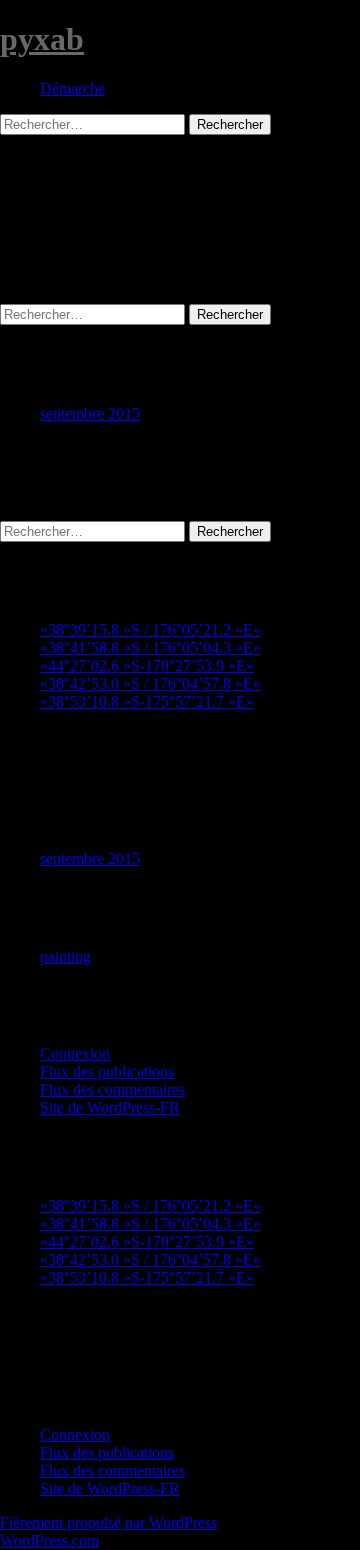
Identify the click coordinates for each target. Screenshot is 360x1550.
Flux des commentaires (112, 1089)
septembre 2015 (90, 413)
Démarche (72, 88)
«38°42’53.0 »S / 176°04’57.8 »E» (150, 683)
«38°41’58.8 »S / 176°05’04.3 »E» (150, 647)
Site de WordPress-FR (110, 1107)
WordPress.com (49, 1540)
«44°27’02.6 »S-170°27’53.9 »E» (147, 665)
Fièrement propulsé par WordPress (108, 1522)
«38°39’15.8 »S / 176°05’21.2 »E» (150, 629)
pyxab (42, 39)
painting (65, 956)
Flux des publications (107, 1071)
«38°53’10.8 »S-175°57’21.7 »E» (147, 701)
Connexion (75, 1053)
